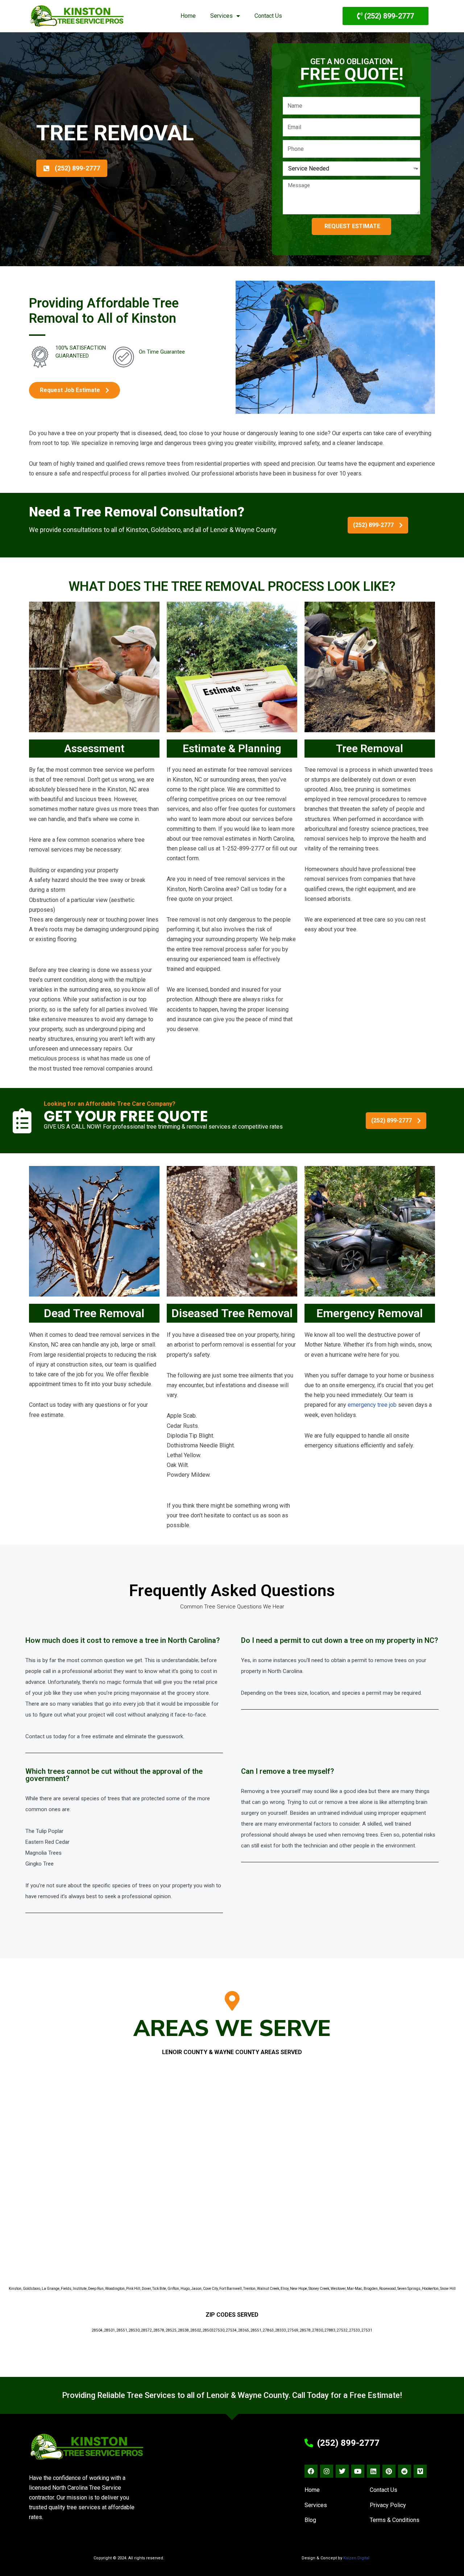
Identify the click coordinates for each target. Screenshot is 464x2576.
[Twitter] (342, 2471)
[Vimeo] (420, 2471)
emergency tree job (372, 1405)
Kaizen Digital (356, 2558)
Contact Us (268, 16)
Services (221, 16)
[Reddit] (405, 2471)
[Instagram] (327, 2471)
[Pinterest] (389, 2471)
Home (188, 16)
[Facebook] (311, 2471)
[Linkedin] (373, 2471)
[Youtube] (358, 2471)
